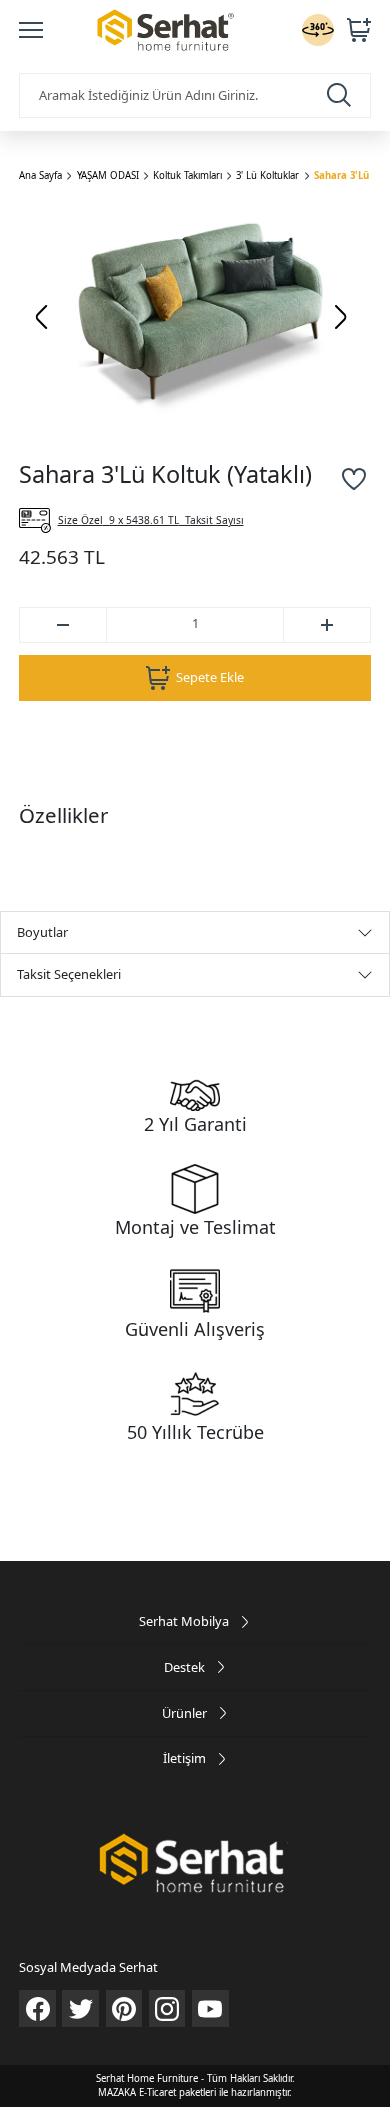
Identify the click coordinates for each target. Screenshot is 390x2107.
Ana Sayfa (40, 175)
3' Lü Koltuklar (267, 175)
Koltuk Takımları (187, 175)
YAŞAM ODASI (108, 175)
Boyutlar (42, 932)
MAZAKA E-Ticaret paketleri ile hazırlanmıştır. (195, 2092)
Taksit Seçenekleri (69, 974)
